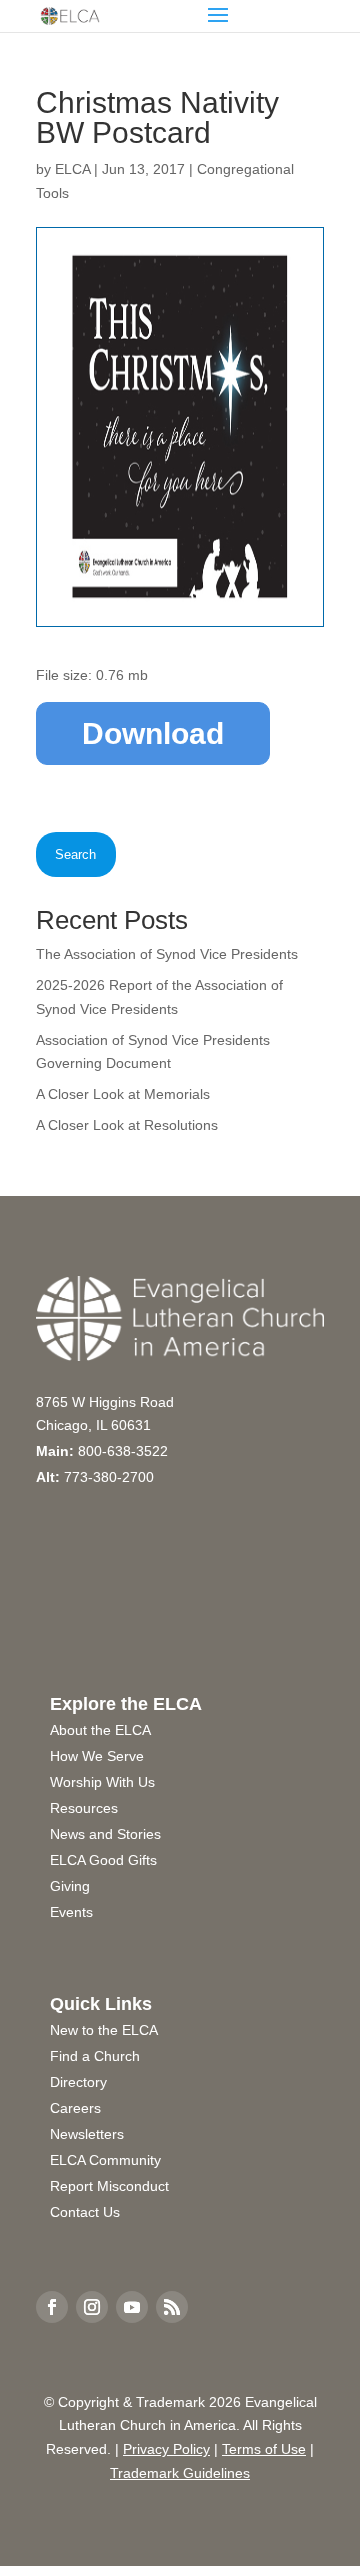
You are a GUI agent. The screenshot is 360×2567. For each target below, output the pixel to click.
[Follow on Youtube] (132, 2307)
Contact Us (85, 2212)
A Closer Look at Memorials (123, 1094)
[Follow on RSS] (172, 2307)
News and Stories (105, 1834)
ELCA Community (105, 2160)
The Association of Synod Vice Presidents (167, 954)
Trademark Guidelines (180, 2473)
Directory (78, 2082)
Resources (84, 1808)
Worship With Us (102, 1782)
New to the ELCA (104, 2030)
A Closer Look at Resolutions (127, 1125)
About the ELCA (100, 1730)
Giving (70, 1886)
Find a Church (95, 2056)
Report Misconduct (109, 2186)
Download (153, 733)
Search (75, 854)
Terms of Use (264, 2449)
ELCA (72, 169)
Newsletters (87, 2134)
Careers (75, 2108)
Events (71, 1912)
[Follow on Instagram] (92, 2307)
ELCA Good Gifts (103, 1860)
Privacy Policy (166, 2449)
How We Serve (97, 1756)
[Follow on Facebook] (52, 2307)
